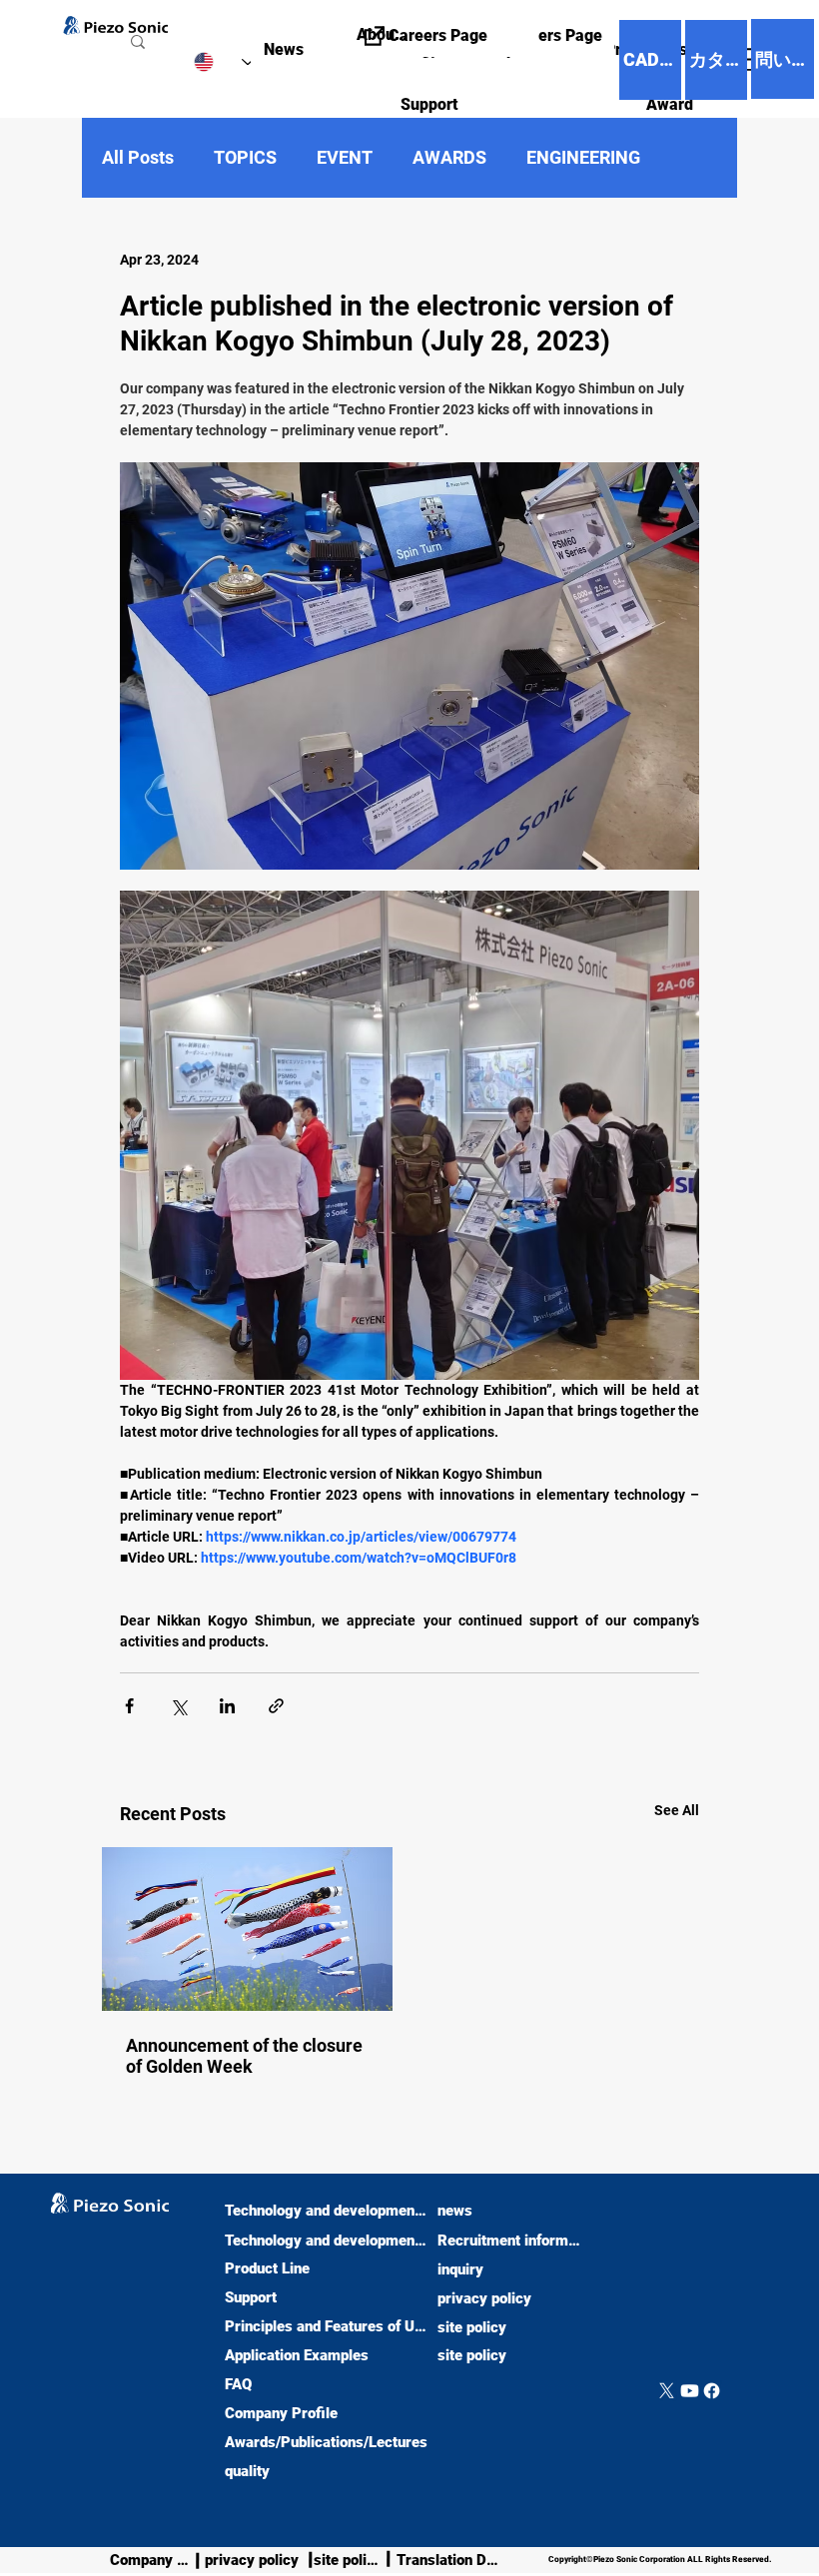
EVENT (345, 157)
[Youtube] (690, 2391)
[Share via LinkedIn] (227, 1706)
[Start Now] (17, 2354)
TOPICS (245, 157)
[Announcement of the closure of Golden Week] (247, 1929)
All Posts (138, 157)
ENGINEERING (583, 157)
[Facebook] (712, 2391)
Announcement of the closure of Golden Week (244, 2056)
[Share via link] (276, 1706)
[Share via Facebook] (129, 1706)
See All (677, 1810)
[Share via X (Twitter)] (178, 1706)
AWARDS (449, 157)
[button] (351, 104)
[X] (667, 2391)
